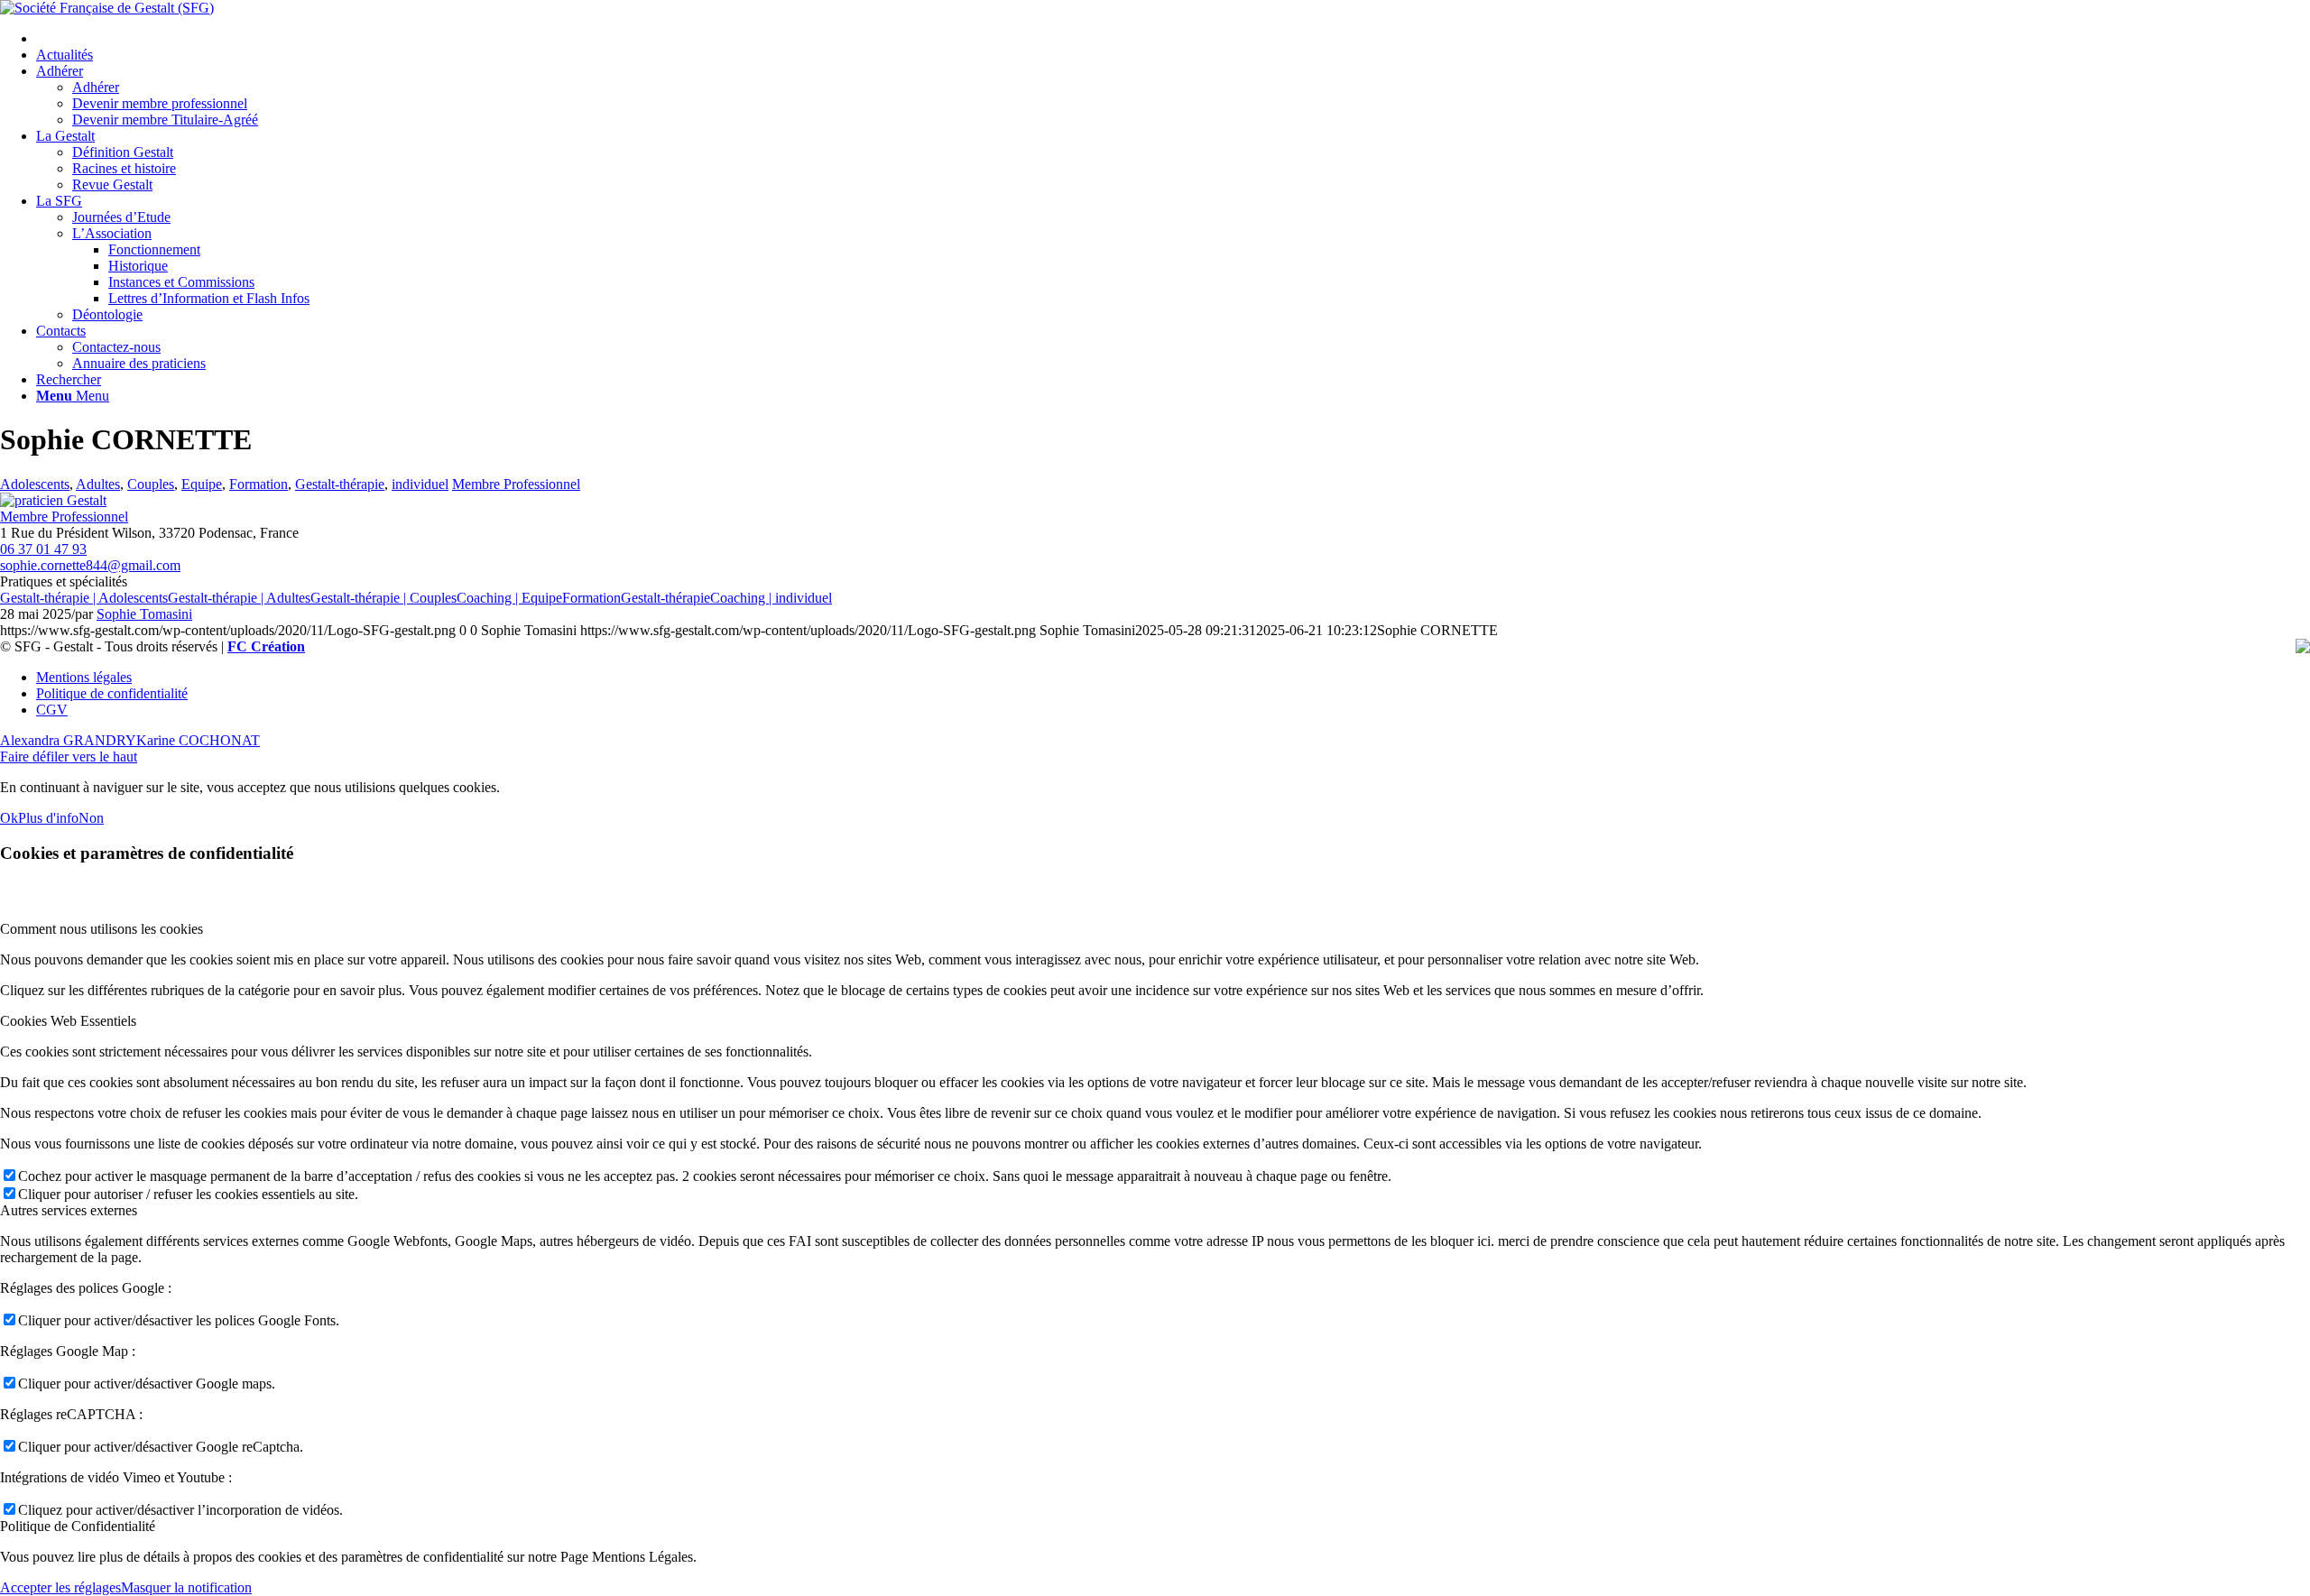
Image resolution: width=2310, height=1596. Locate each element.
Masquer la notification (186, 1587)
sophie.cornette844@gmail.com (90, 565)
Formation (259, 484)
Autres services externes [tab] (69, 1210)
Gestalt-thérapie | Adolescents (84, 598)
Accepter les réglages (60, 1587)
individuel (420, 484)
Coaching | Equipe (509, 598)
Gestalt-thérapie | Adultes (239, 598)
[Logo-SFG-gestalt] (107, 8)
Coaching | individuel (771, 598)
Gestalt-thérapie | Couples (383, 598)
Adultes (98, 484)
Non (91, 818)
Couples (151, 484)
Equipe (202, 484)
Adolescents (35, 484)
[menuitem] (1173, 39)
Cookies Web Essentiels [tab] (68, 1021)
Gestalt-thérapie (340, 484)
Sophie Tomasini (144, 614)
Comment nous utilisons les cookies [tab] (102, 929)
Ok (9, 818)
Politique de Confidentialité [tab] (78, 1526)
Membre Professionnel (516, 484)
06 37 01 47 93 (43, 549)
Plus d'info (48, 818)
